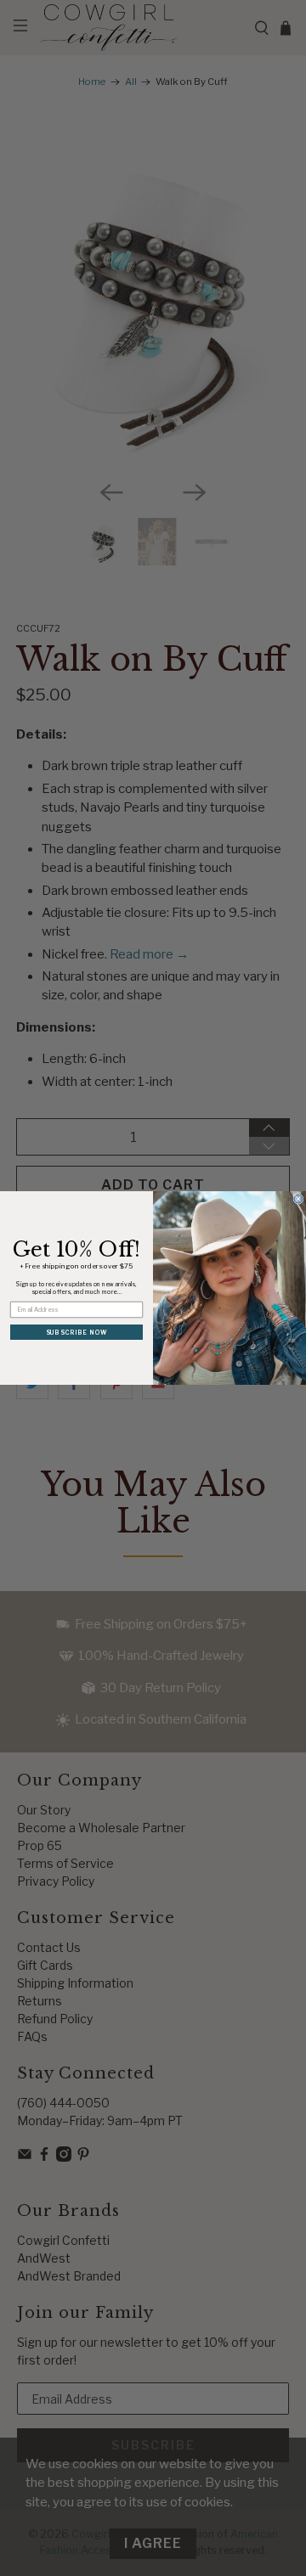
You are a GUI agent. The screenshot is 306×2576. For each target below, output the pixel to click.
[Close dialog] (298, 1199)
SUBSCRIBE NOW (77, 1332)
